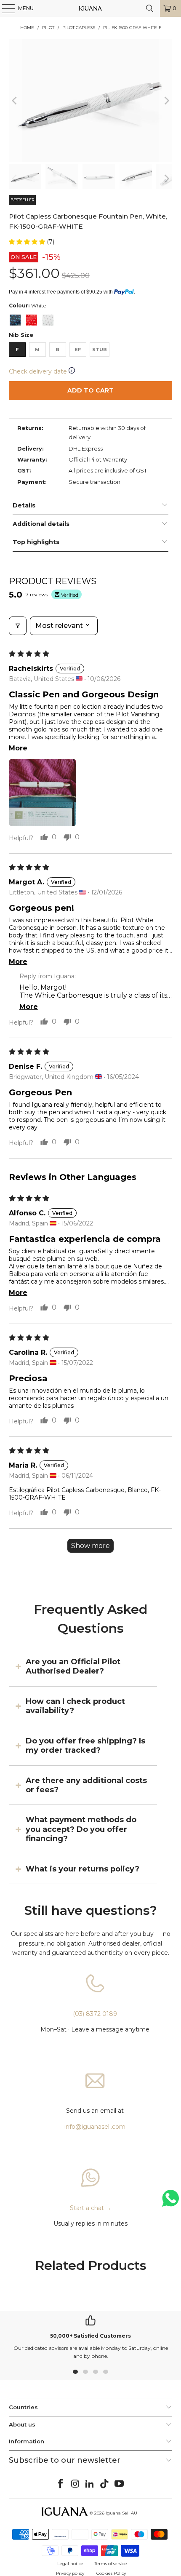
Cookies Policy (111, 2573)
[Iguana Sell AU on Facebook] (61, 2484)
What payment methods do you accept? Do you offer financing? (81, 1829)
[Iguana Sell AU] (91, 8)
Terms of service (111, 2564)
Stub (100, 350)
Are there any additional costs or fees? (86, 1785)
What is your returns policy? (83, 1869)
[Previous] (15, 100)
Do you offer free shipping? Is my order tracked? (85, 1746)
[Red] (32, 320)
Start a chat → (91, 2208)
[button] (28, 242)
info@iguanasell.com (95, 2127)
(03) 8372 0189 (95, 2014)
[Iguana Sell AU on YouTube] (120, 2484)
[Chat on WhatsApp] (170, 2202)
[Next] (166, 100)
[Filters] (18, 626)
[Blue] (15, 320)
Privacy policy (70, 2573)
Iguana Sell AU (121, 2513)
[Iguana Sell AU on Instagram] (75, 2484)
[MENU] (4, 8)
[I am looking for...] (150, 8)
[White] (48, 320)
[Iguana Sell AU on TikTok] (105, 2484)
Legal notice (70, 2564)
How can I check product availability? (75, 1706)
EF (78, 350)
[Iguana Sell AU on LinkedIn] (90, 2484)
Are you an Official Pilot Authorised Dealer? (73, 1666)
